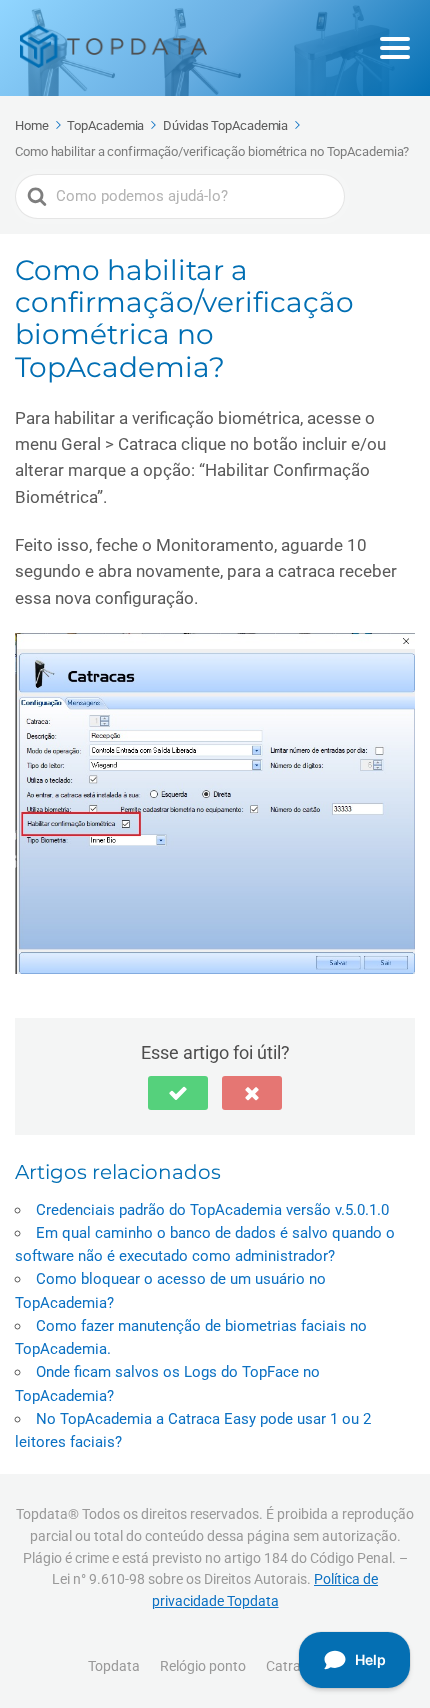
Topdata (114, 1666)
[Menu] (395, 48)
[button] (178, 1093)
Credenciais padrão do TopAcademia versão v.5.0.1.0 (212, 1210)
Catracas (294, 1666)
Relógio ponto (203, 1666)
